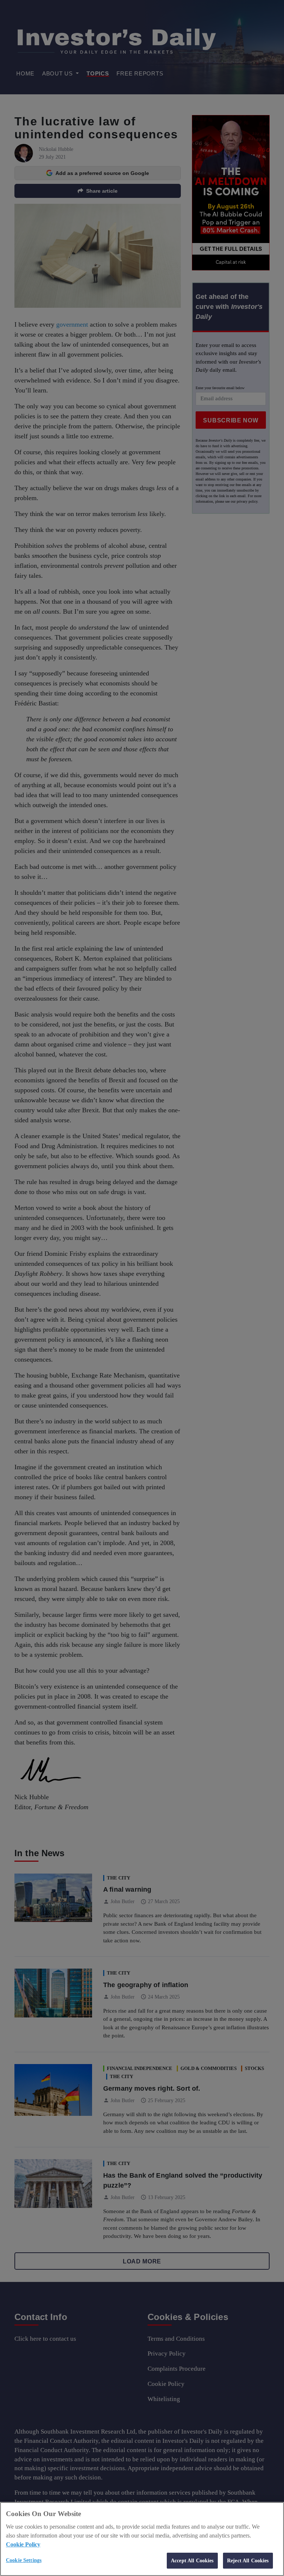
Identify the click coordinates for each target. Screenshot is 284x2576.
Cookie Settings (24, 2560)
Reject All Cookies (248, 2560)
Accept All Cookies (192, 2560)
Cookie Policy (23, 2544)
